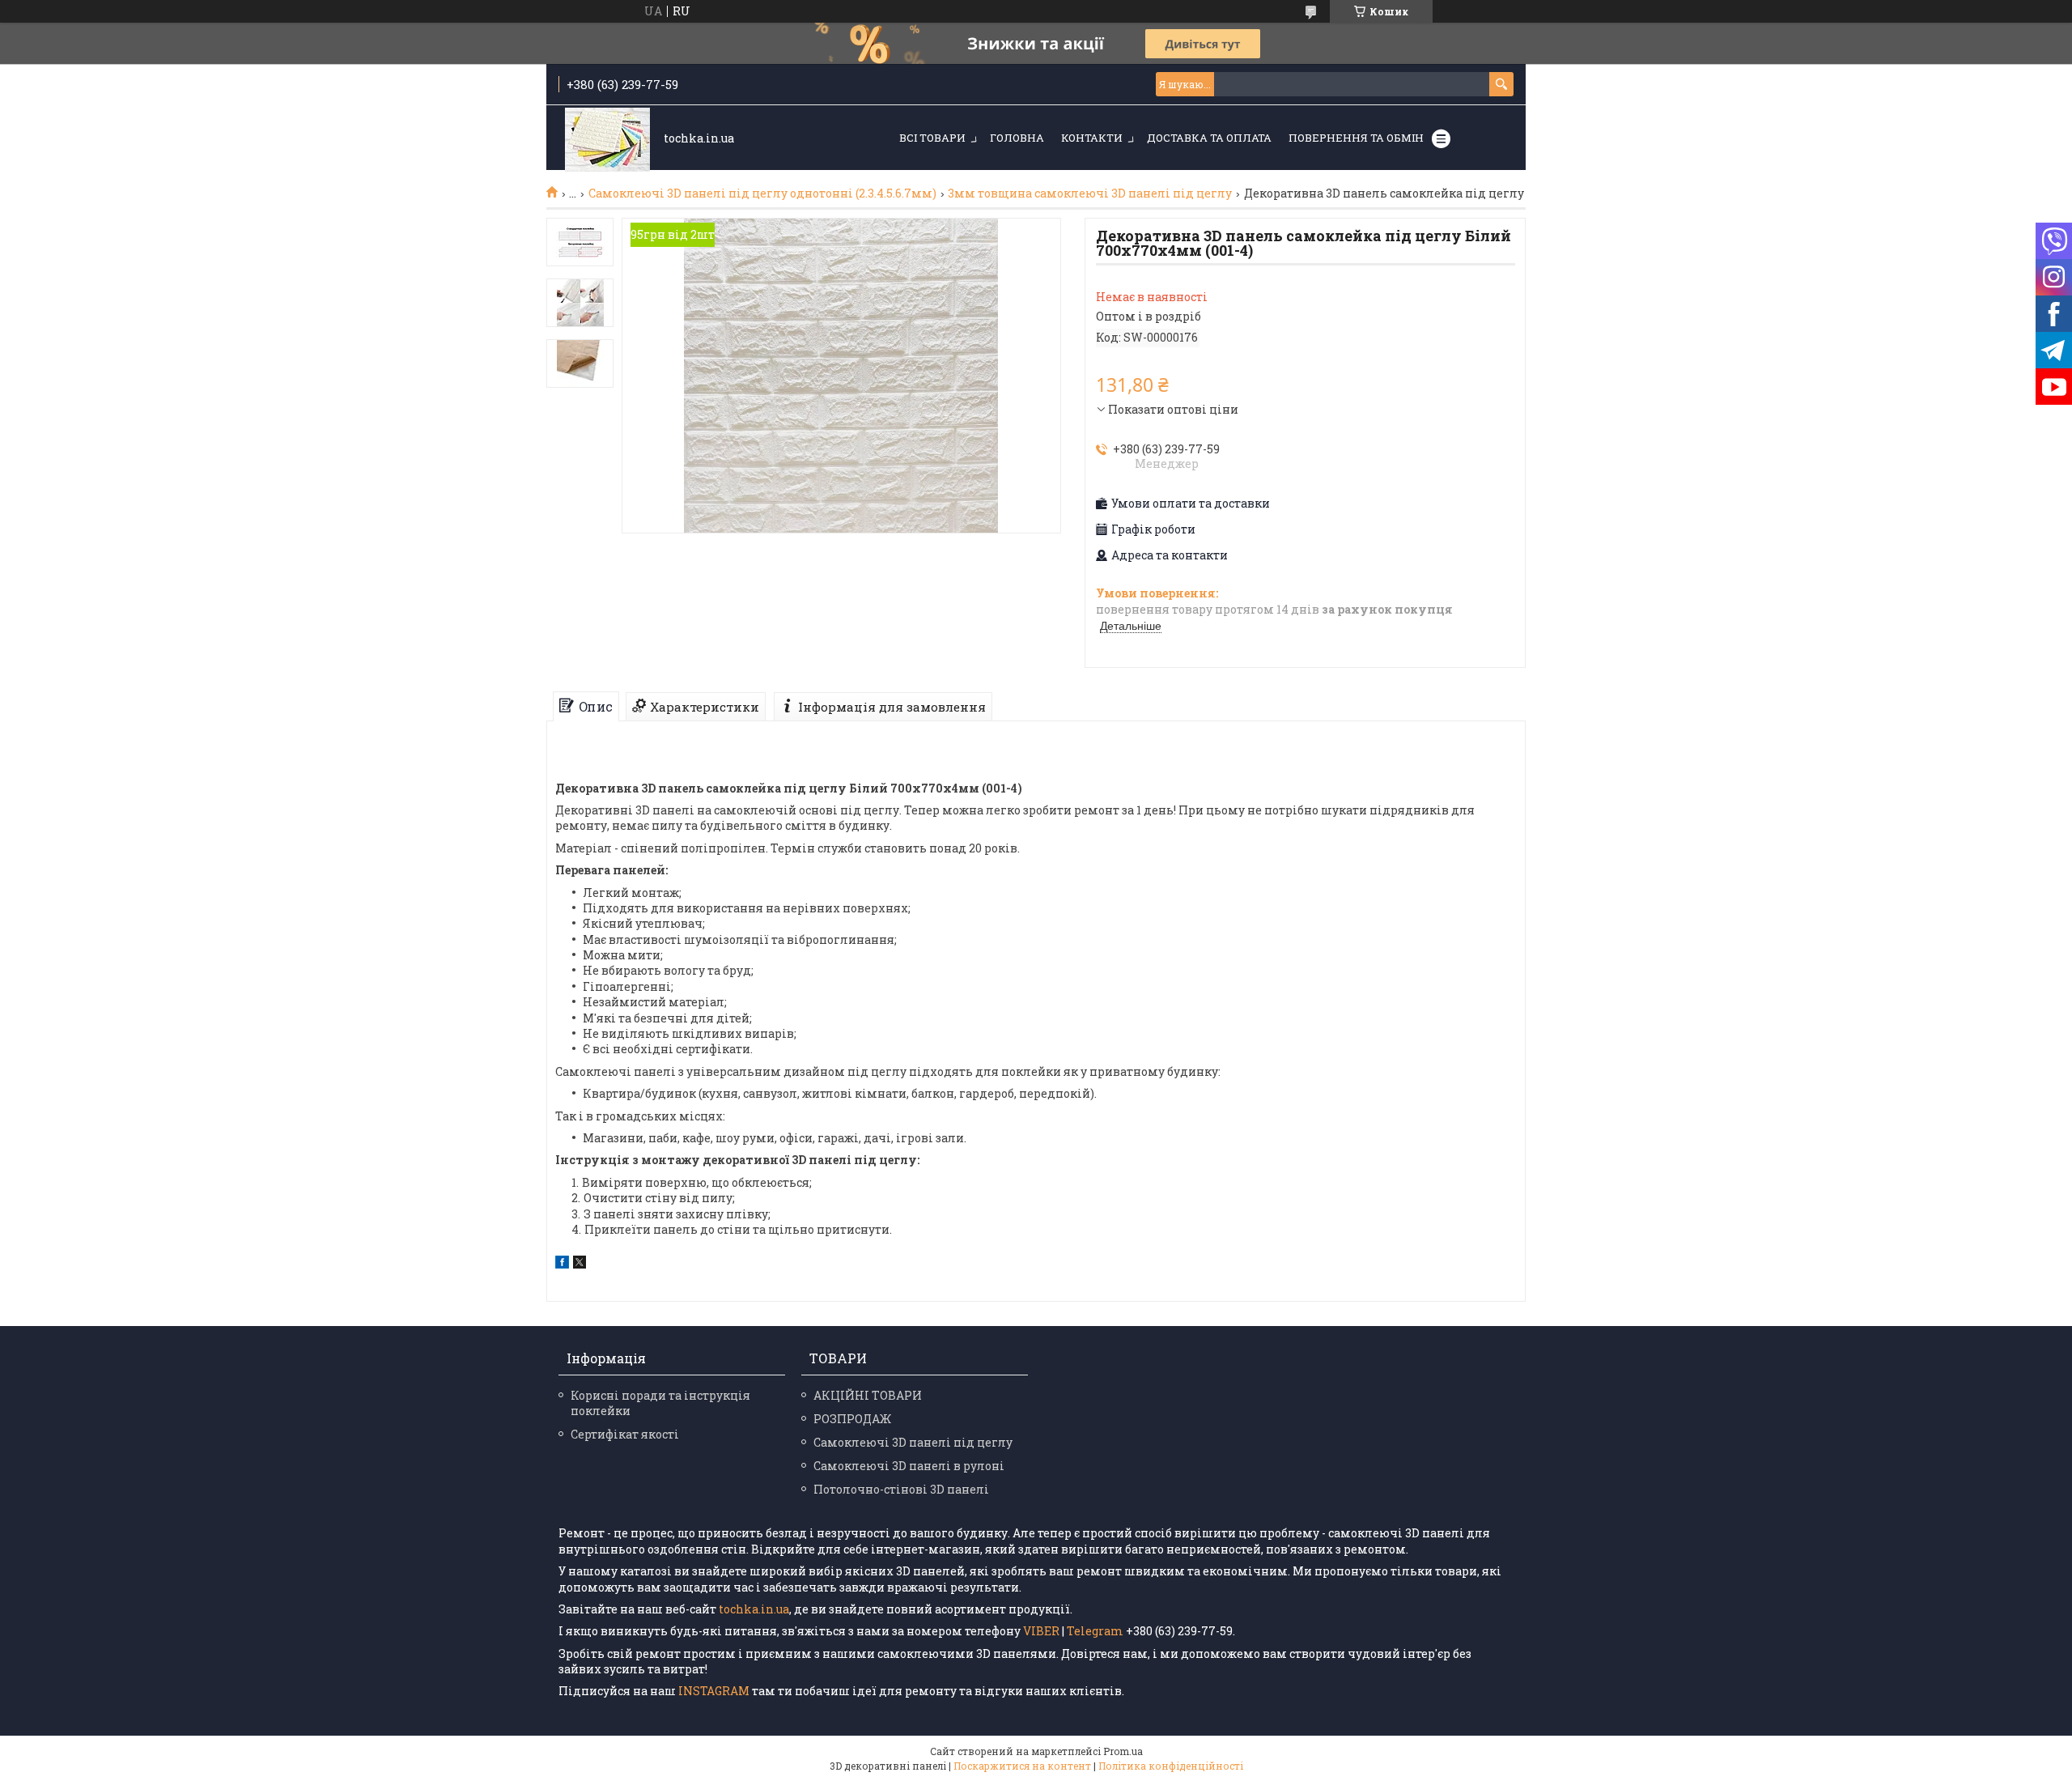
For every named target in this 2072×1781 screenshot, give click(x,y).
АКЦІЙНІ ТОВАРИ (868, 1395)
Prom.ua (1123, 1751)
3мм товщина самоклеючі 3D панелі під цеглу (1090, 193)
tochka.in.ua (754, 1609)
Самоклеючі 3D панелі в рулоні (909, 1466)
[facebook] (562, 1264)
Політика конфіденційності (1171, 1766)
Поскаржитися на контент (1022, 1766)
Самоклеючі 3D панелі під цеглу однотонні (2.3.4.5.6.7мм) (762, 193)
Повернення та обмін (1356, 138)
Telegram (1095, 1631)
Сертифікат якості (625, 1434)
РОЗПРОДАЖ (852, 1419)
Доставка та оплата (1209, 138)
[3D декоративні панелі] (607, 139)
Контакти (1092, 138)
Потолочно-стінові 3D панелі (901, 1489)
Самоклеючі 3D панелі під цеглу (913, 1442)
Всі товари (932, 138)
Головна (1017, 138)
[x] (580, 1264)
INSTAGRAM (715, 1691)
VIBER (1041, 1631)
